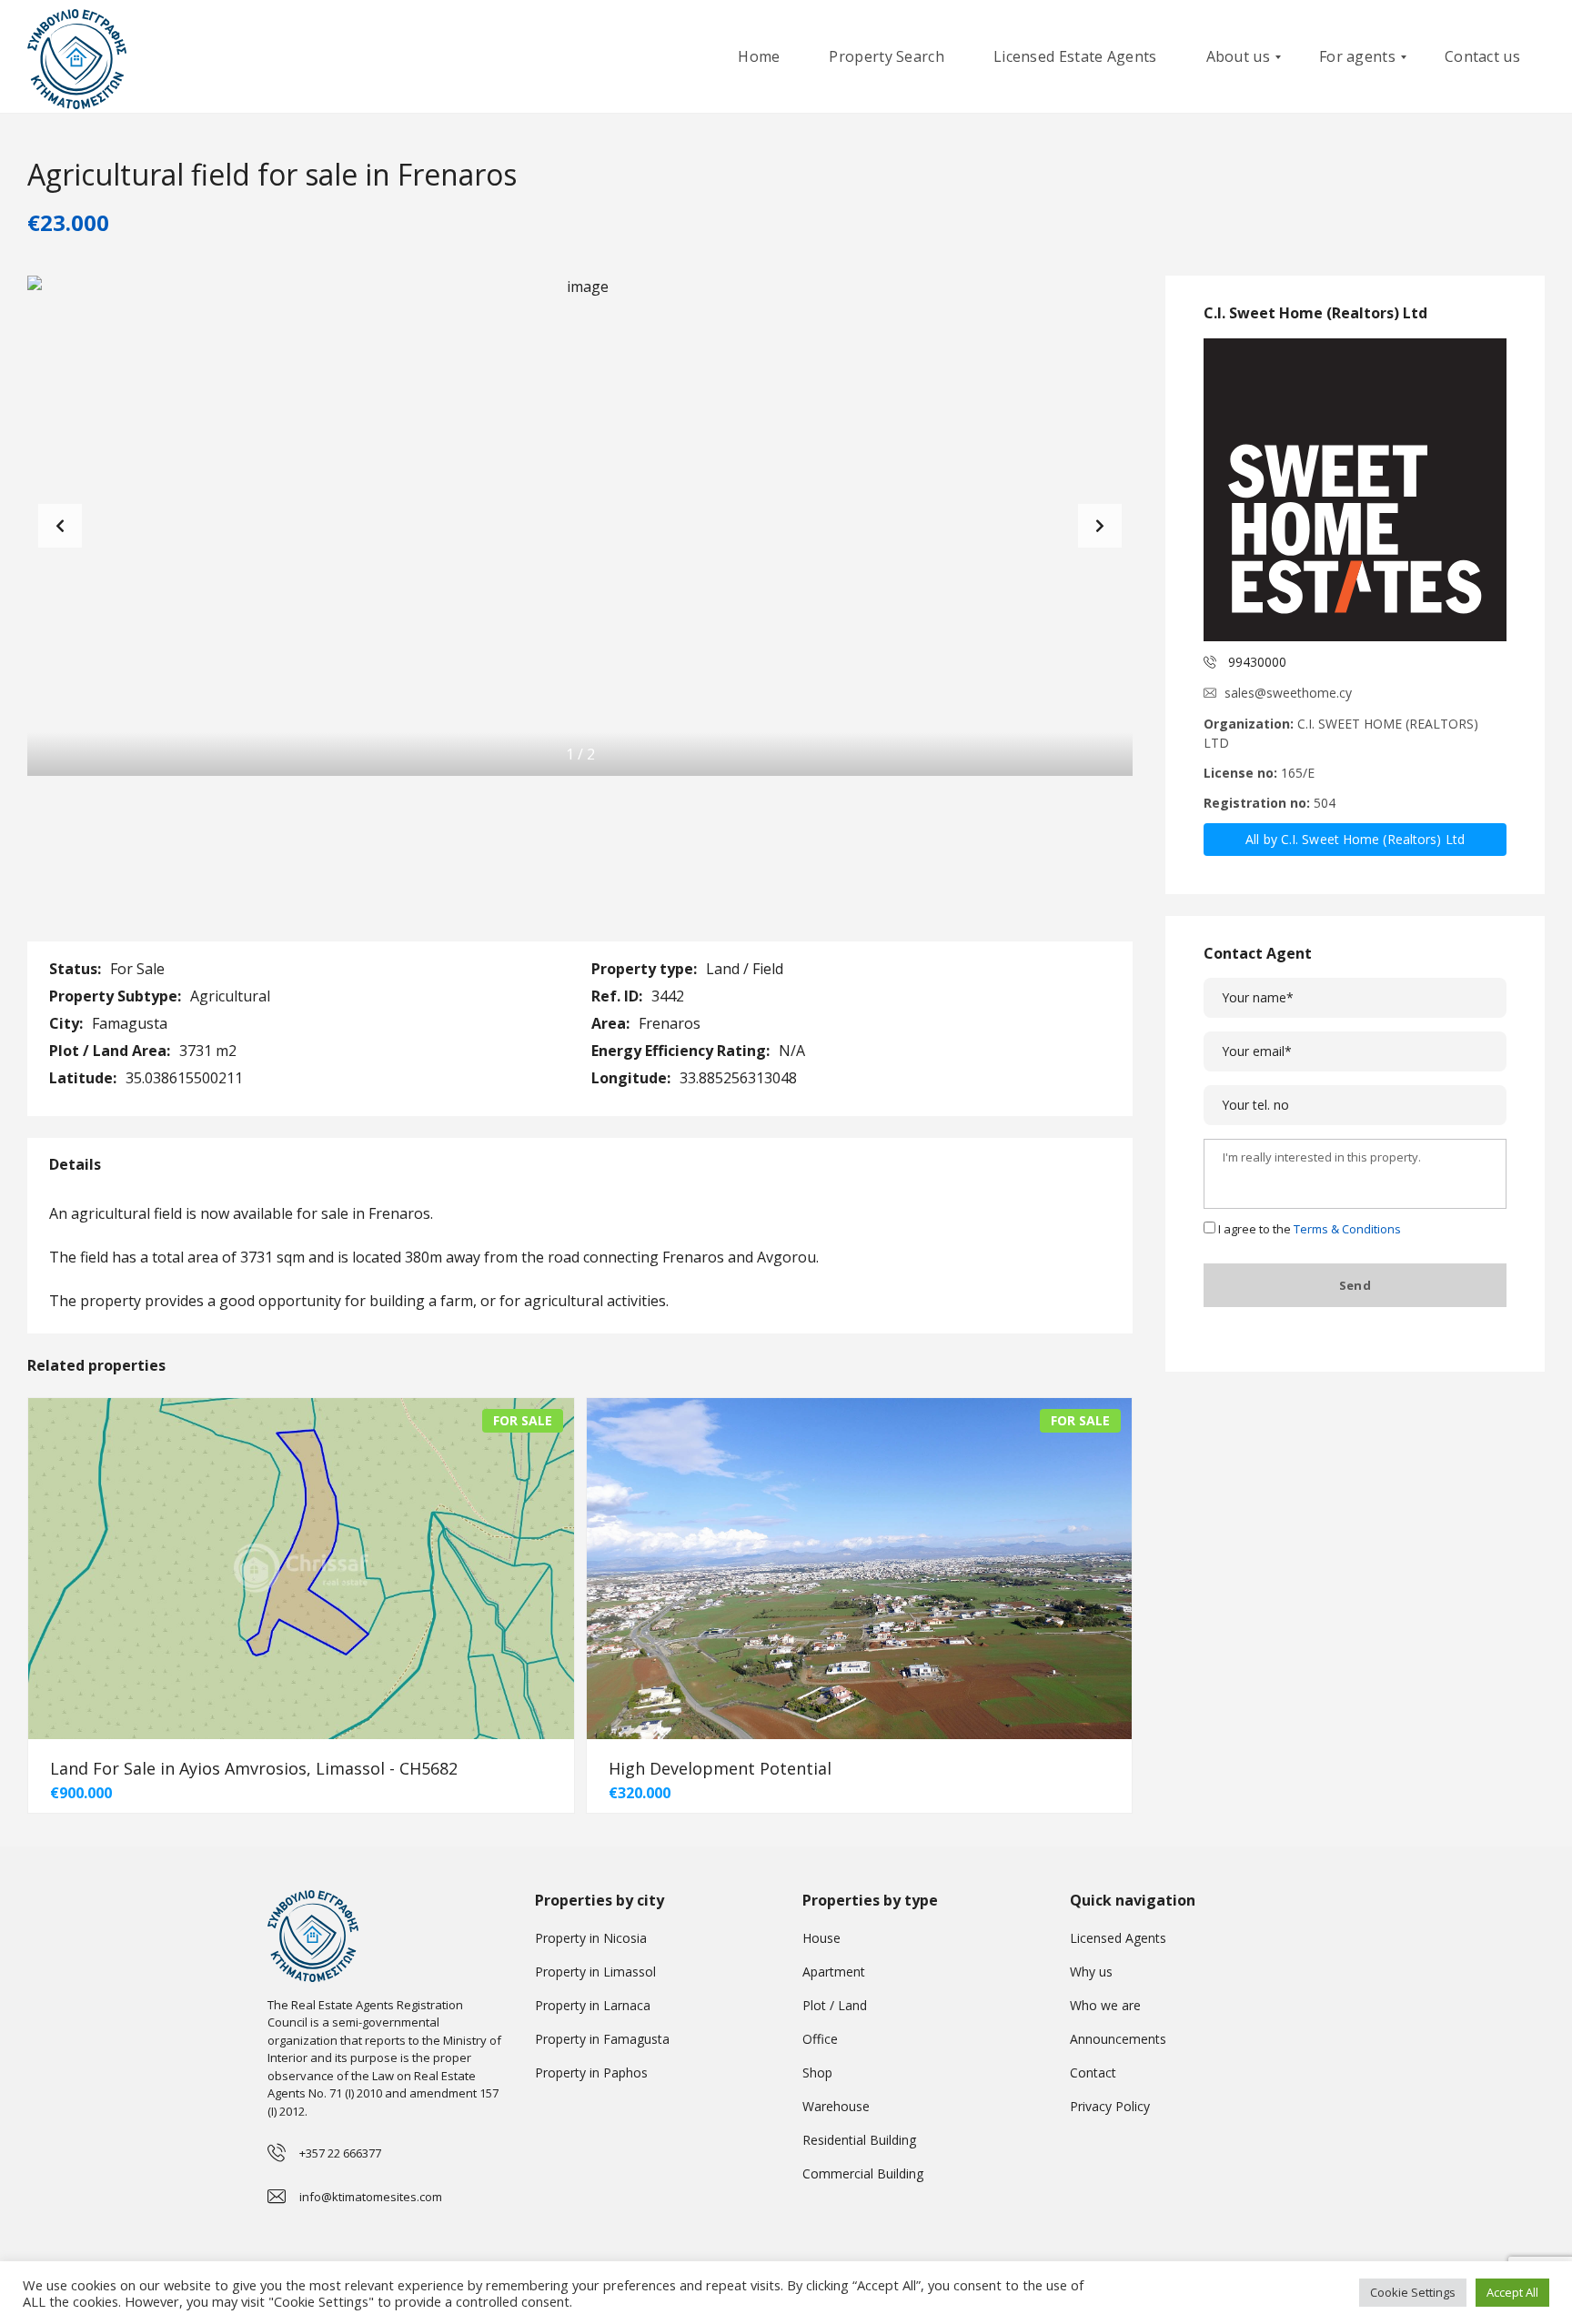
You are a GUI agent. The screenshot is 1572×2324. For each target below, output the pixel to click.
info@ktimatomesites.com (371, 2197)
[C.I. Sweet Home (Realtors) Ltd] (1355, 490)
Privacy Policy (1110, 2106)
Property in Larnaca (593, 2005)
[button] (1100, 526)
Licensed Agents (1118, 1938)
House (821, 1938)
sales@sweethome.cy (1288, 693)
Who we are (1105, 2005)
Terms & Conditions (1347, 1229)
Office (820, 2039)
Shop (817, 2072)
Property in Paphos (591, 2072)
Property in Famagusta (602, 2039)
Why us (1091, 1972)
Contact (1093, 2072)
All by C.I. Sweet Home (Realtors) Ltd (1355, 839)
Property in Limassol (595, 1972)
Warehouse (836, 2106)
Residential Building (859, 2140)
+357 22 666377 (340, 2153)
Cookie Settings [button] (1413, 2292)
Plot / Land (835, 2005)
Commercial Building (863, 2173)
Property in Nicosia (591, 1938)
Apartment (834, 1972)
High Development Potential (720, 1768)
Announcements (1118, 2039)
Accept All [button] (1512, 2292)
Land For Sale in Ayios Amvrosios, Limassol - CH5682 (254, 1768)
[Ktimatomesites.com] (77, 57)
